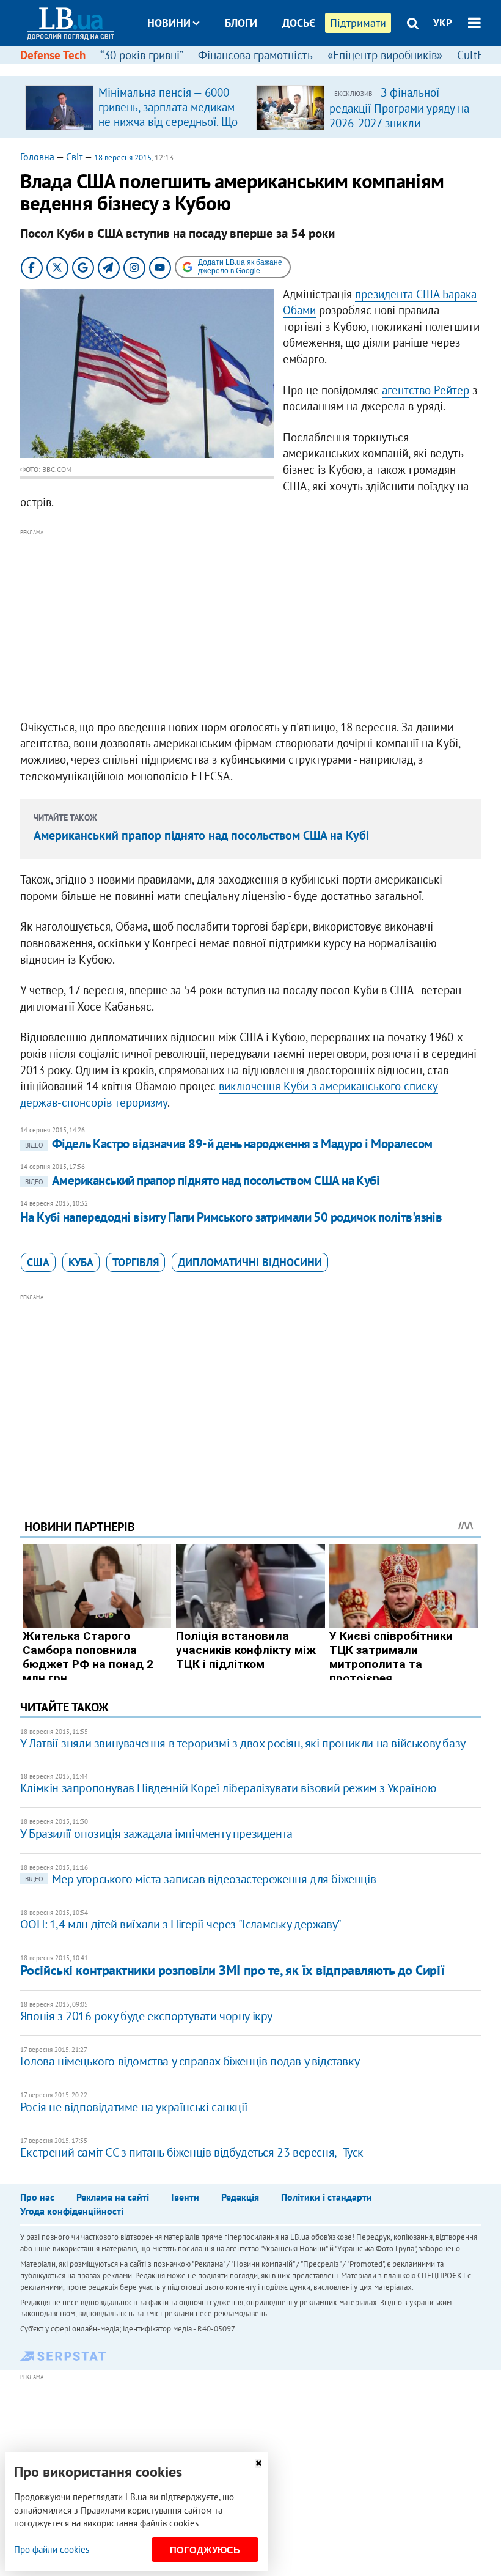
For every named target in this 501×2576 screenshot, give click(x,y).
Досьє (299, 23)
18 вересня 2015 (123, 157)
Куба (81, 1262)
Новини (169, 23)
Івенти (185, 2197)
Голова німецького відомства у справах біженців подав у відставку (190, 2061)
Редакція (240, 2197)
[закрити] (258, 2463)
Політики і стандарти (327, 2197)
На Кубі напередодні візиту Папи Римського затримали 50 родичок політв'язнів (231, 1217)
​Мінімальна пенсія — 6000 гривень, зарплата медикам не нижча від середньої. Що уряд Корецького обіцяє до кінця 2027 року (168, 122)
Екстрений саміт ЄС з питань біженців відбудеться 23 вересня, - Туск (192, 2152)
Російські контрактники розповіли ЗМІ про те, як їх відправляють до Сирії (232, 1970)
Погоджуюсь (205, 2550)
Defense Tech (53, 55)
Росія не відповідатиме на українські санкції (134, 2107)
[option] (136, 107)
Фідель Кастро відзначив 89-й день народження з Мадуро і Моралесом (229, 1144)
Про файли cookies (52, 2549)
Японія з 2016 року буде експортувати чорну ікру (146, 2016)
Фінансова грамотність (255, 55)
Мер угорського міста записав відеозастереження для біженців (200, 1879)
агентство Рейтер (426, 390)
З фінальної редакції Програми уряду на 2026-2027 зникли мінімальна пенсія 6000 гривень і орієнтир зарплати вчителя (400, 130)
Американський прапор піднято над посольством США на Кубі (201, 835)
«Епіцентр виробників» (385, 55)
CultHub (477, 55)
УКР (443, 23)
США (38, 1262)
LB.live (261, 69)
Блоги (241, 23)
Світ (74, 157)
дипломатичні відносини (250, 1262)
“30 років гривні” (142, 55)
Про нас (37, 2197)
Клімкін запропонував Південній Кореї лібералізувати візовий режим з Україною (228, 1788)
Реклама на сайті (113, 2197)
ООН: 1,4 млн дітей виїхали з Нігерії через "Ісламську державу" (181, 1924)
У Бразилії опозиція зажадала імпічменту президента (156, 1834)
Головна (37, 157)
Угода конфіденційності (72, 2211)
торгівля (136, 1262)
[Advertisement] (250, 625)
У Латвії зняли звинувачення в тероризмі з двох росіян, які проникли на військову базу (243, 1743)
